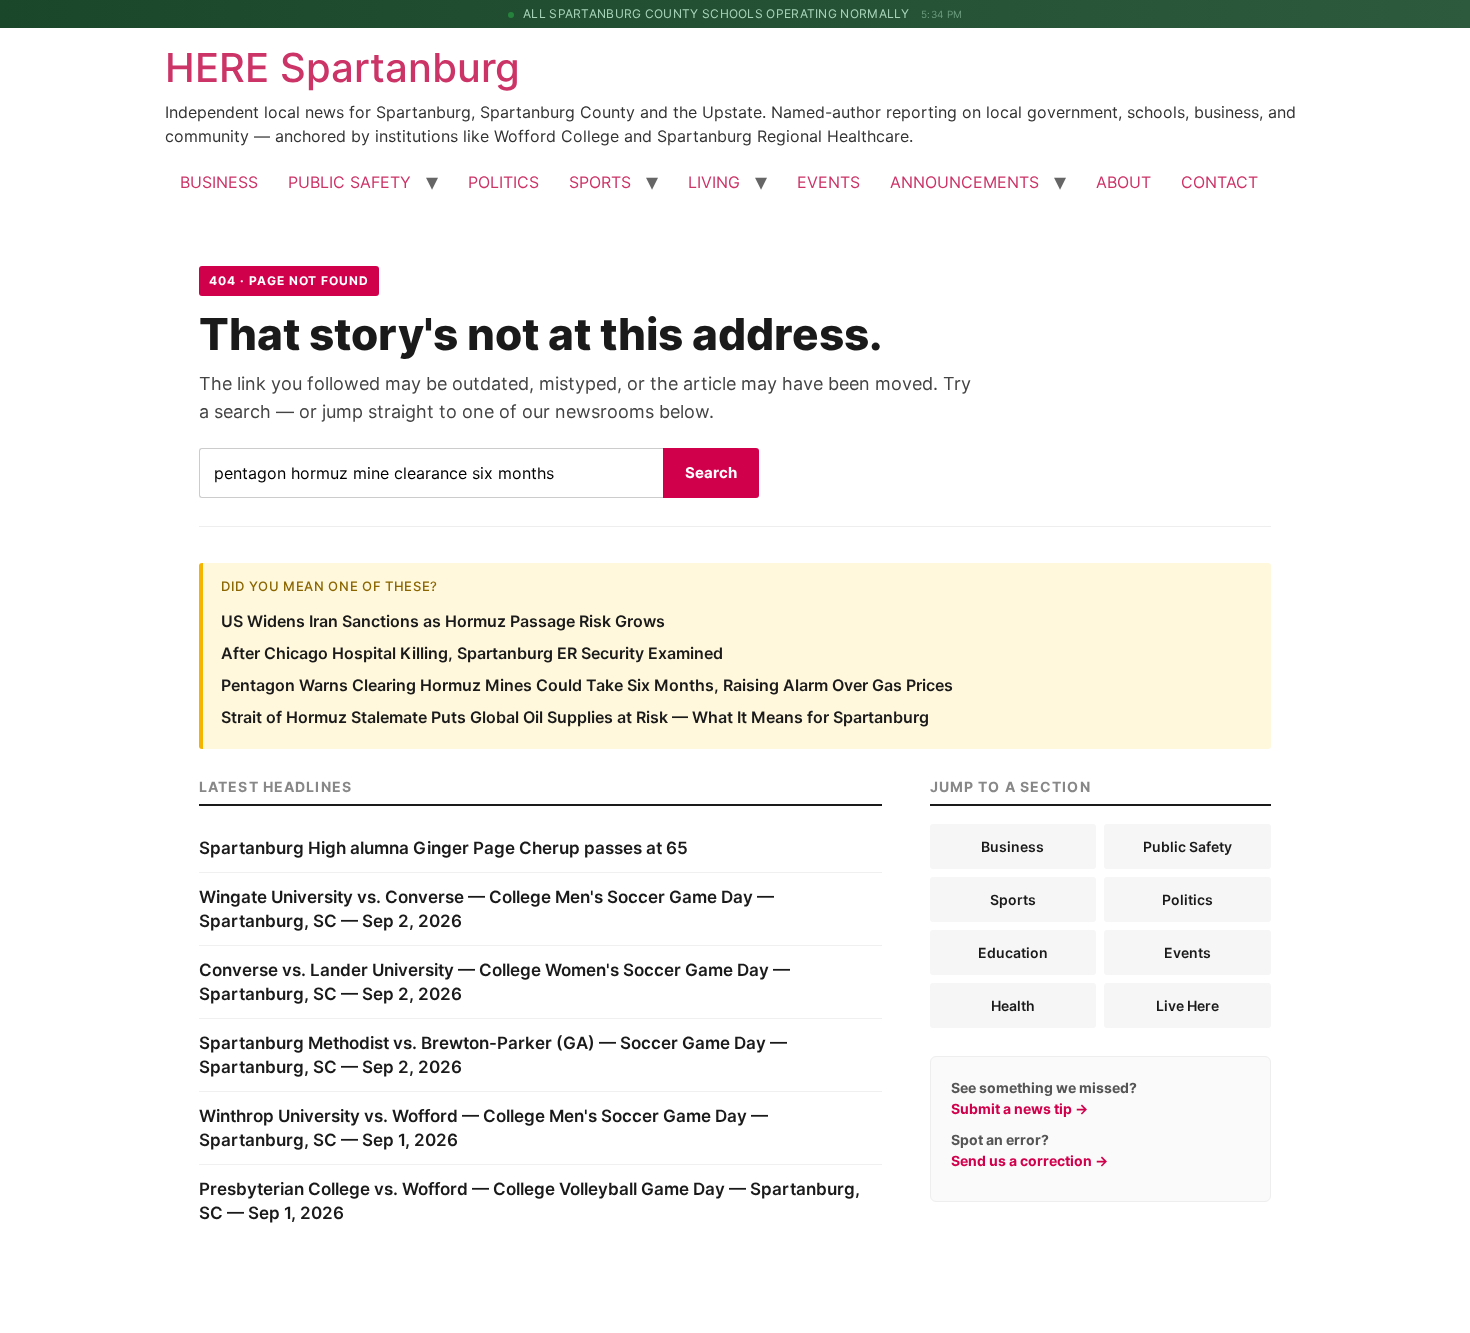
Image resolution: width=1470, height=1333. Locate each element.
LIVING (714, 182)
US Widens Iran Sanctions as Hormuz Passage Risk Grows (443, 621)
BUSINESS (219, 182)
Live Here (1187, 1005)
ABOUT (1123, 182)
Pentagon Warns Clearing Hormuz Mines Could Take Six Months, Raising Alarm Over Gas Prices (587, 685)
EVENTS (828, 182)
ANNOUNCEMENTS (964, 182)
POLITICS (503, 182)
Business (1012, 846)
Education (1013, 952)
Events (1187, 952)
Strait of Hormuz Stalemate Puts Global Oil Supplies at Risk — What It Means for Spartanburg (575, 717)
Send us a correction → (1029, 1160)
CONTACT (1219, 182)
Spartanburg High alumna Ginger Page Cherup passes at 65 (443, 848)
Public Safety (1187, 846)
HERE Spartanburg (342, 67)
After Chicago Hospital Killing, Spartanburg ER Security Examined (472, 653)
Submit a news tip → (1019, 1108)
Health (1013, 1005)
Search (711, 472)
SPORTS (600, 182)
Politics (1187, 899)
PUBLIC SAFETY (349, 182)
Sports (1013, 899)
